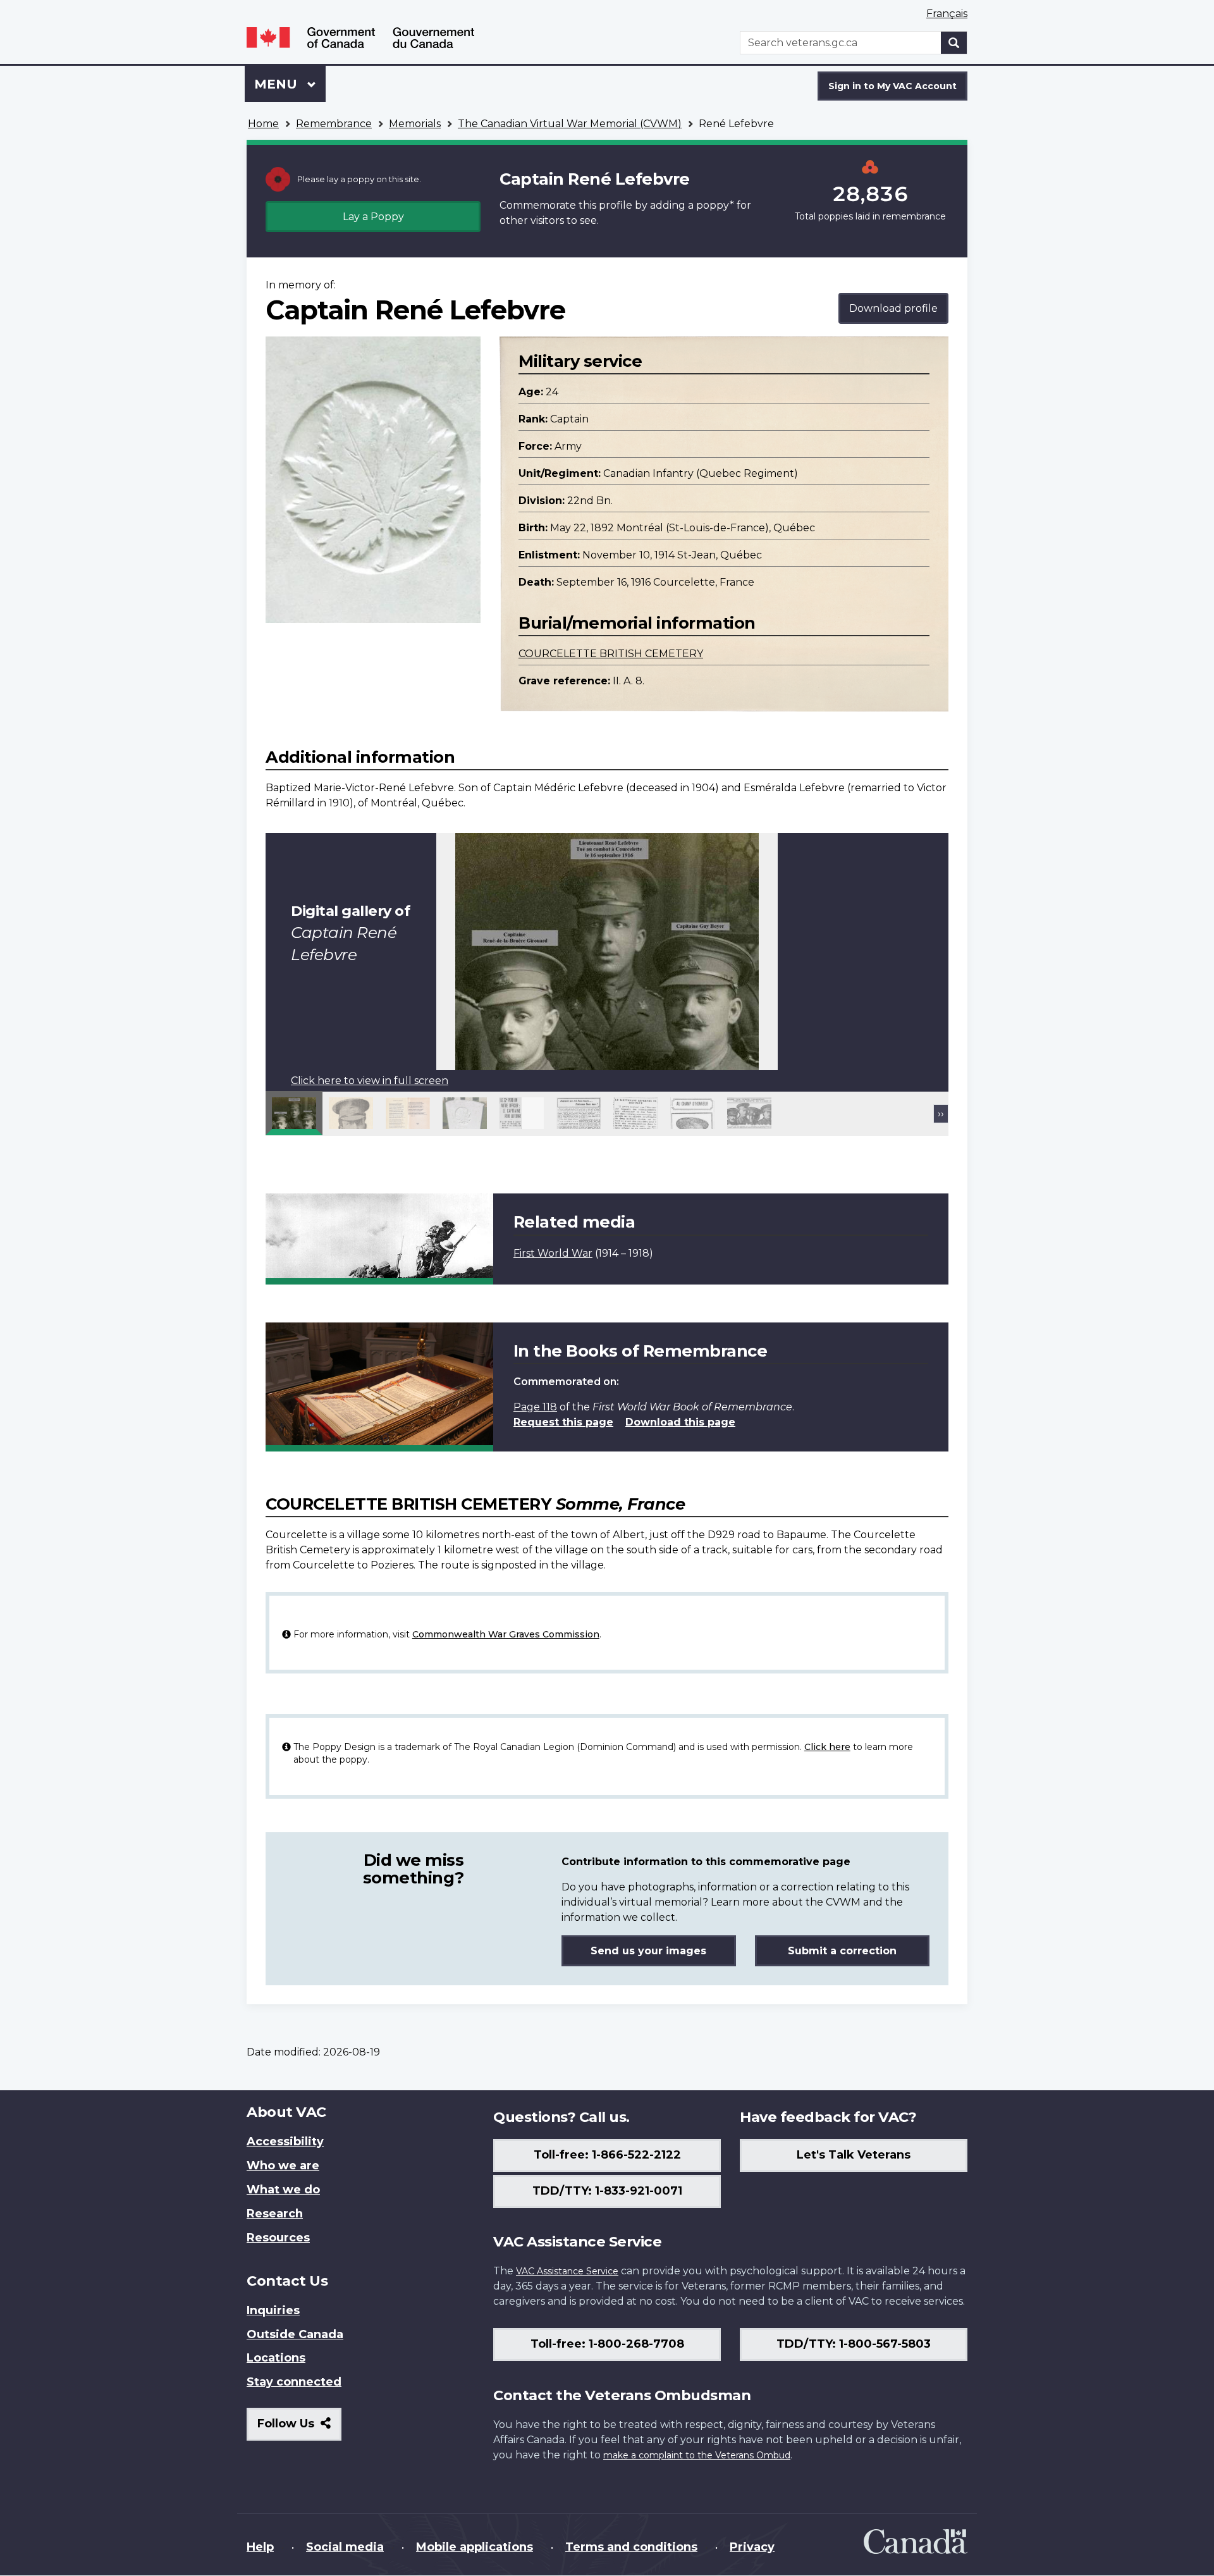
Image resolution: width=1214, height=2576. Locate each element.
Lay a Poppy (373, 217)
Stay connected (294, 2382)
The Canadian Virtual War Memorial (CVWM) (570, 124)
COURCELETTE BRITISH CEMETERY (611, 654)
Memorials (415, 124)
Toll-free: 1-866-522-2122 (607, 2155)
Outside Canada (295, 2334)
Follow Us (299, 2428)
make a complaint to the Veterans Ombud (697, 2455)
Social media (345, 2547)
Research (275, 2214)
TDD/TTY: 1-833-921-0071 (607, 2191)
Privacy (752, 2547)
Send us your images (648, 1951)
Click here (827, 1747)
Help (260, 2547)
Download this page (680, 1422)
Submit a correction (842, 1951)
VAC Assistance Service (567, 2271)
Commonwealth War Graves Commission (506, 1634)
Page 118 (535, 1407)
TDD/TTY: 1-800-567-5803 (854, 2344)
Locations (276, 2358)
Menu (278, 84)
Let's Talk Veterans (854, 2155)
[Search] (954, 43)
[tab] (294, 1113)
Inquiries (273, 2310)
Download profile (893, 308)
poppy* (715, 205)
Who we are (283, 2166)
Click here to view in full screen (370, 1081)
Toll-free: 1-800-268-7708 (607, 2344)
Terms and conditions (631, 2547)
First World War (553, 1253)
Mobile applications (475, 2547)
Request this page (563, 1422)
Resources (278, 2238)
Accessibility (285, 2142)
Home (263, 124)
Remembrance (334, 124)
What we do (283, 2190)
